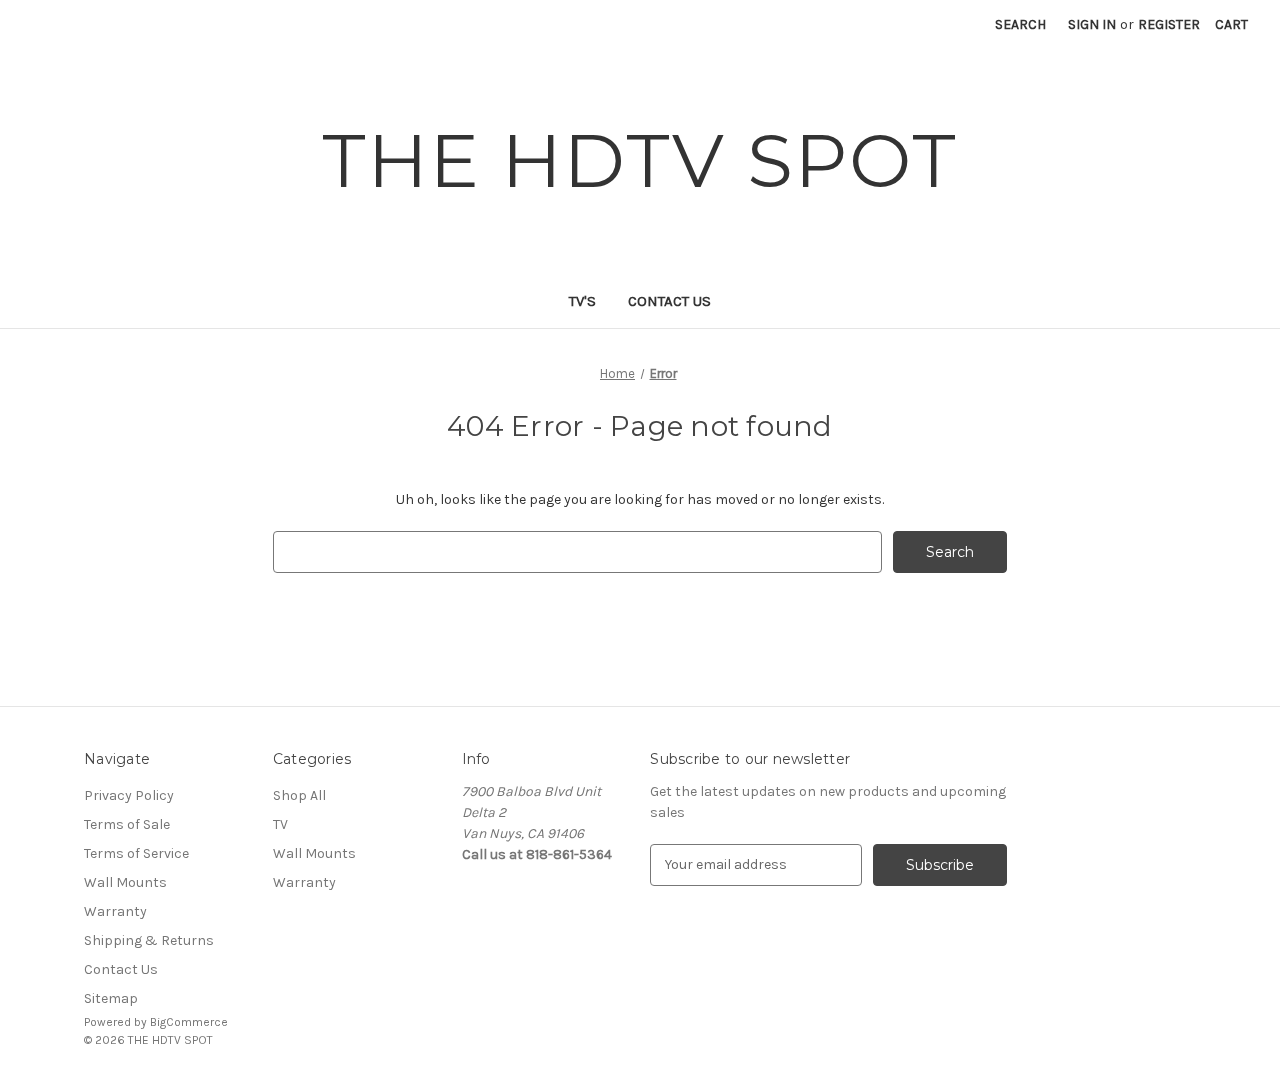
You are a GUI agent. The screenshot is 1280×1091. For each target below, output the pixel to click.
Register (1169, 24)
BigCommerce (189, 1022)
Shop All (299, 795)
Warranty (115, 911)
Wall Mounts (125, 882)
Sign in (1092, 24)
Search (1020, 24)
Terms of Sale (127, 824)
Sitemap (111, 998)
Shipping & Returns (149, 940)
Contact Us (669, 301)
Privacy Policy (129, 795)
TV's (582, 301)
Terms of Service (136, 853)
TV (280, 824)
